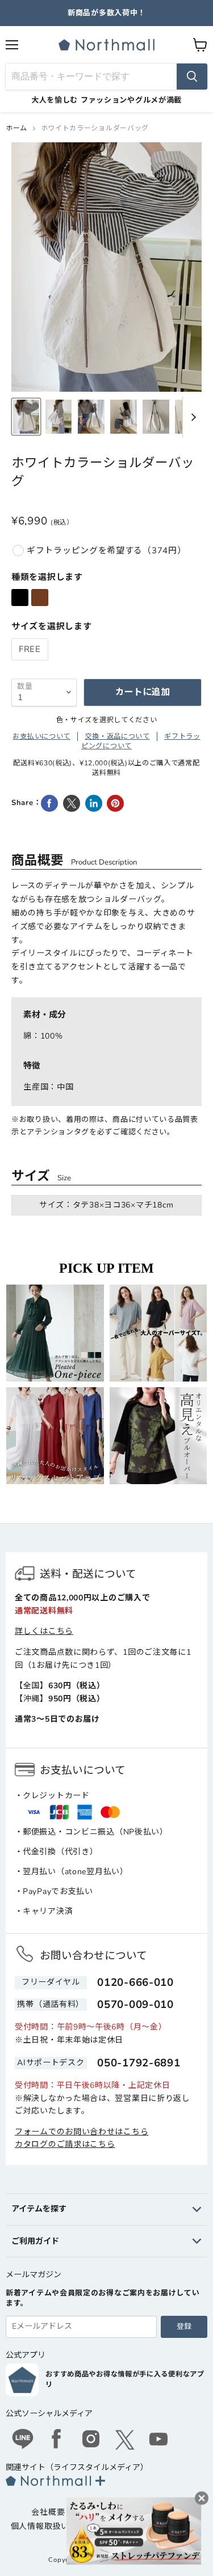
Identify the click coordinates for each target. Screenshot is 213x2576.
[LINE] (23, 2441)
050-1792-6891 (139, 2063)
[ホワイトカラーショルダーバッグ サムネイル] (26, 417)
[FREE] (31, 663)
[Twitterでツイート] (72, 803)
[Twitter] (125, 2440)
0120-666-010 (135, 1982)
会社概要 (48, 2512)
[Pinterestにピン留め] (115, 803)
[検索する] (192, 77)
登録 (184, 2327)
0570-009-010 (135, 2005)
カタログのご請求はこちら (65, 2144)
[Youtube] (159, 2441)
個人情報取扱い (40, 2526)
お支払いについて (41, 736)
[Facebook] (57, 2441)
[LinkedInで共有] (94, 803)
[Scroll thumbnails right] (191, 417)
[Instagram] (91, 2441)
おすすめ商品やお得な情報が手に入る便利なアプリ (125, 2379)
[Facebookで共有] (49, 803)
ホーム (16, 128)
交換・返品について (117, 736)
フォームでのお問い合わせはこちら (82, 2132)
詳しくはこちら (44, 1631)
